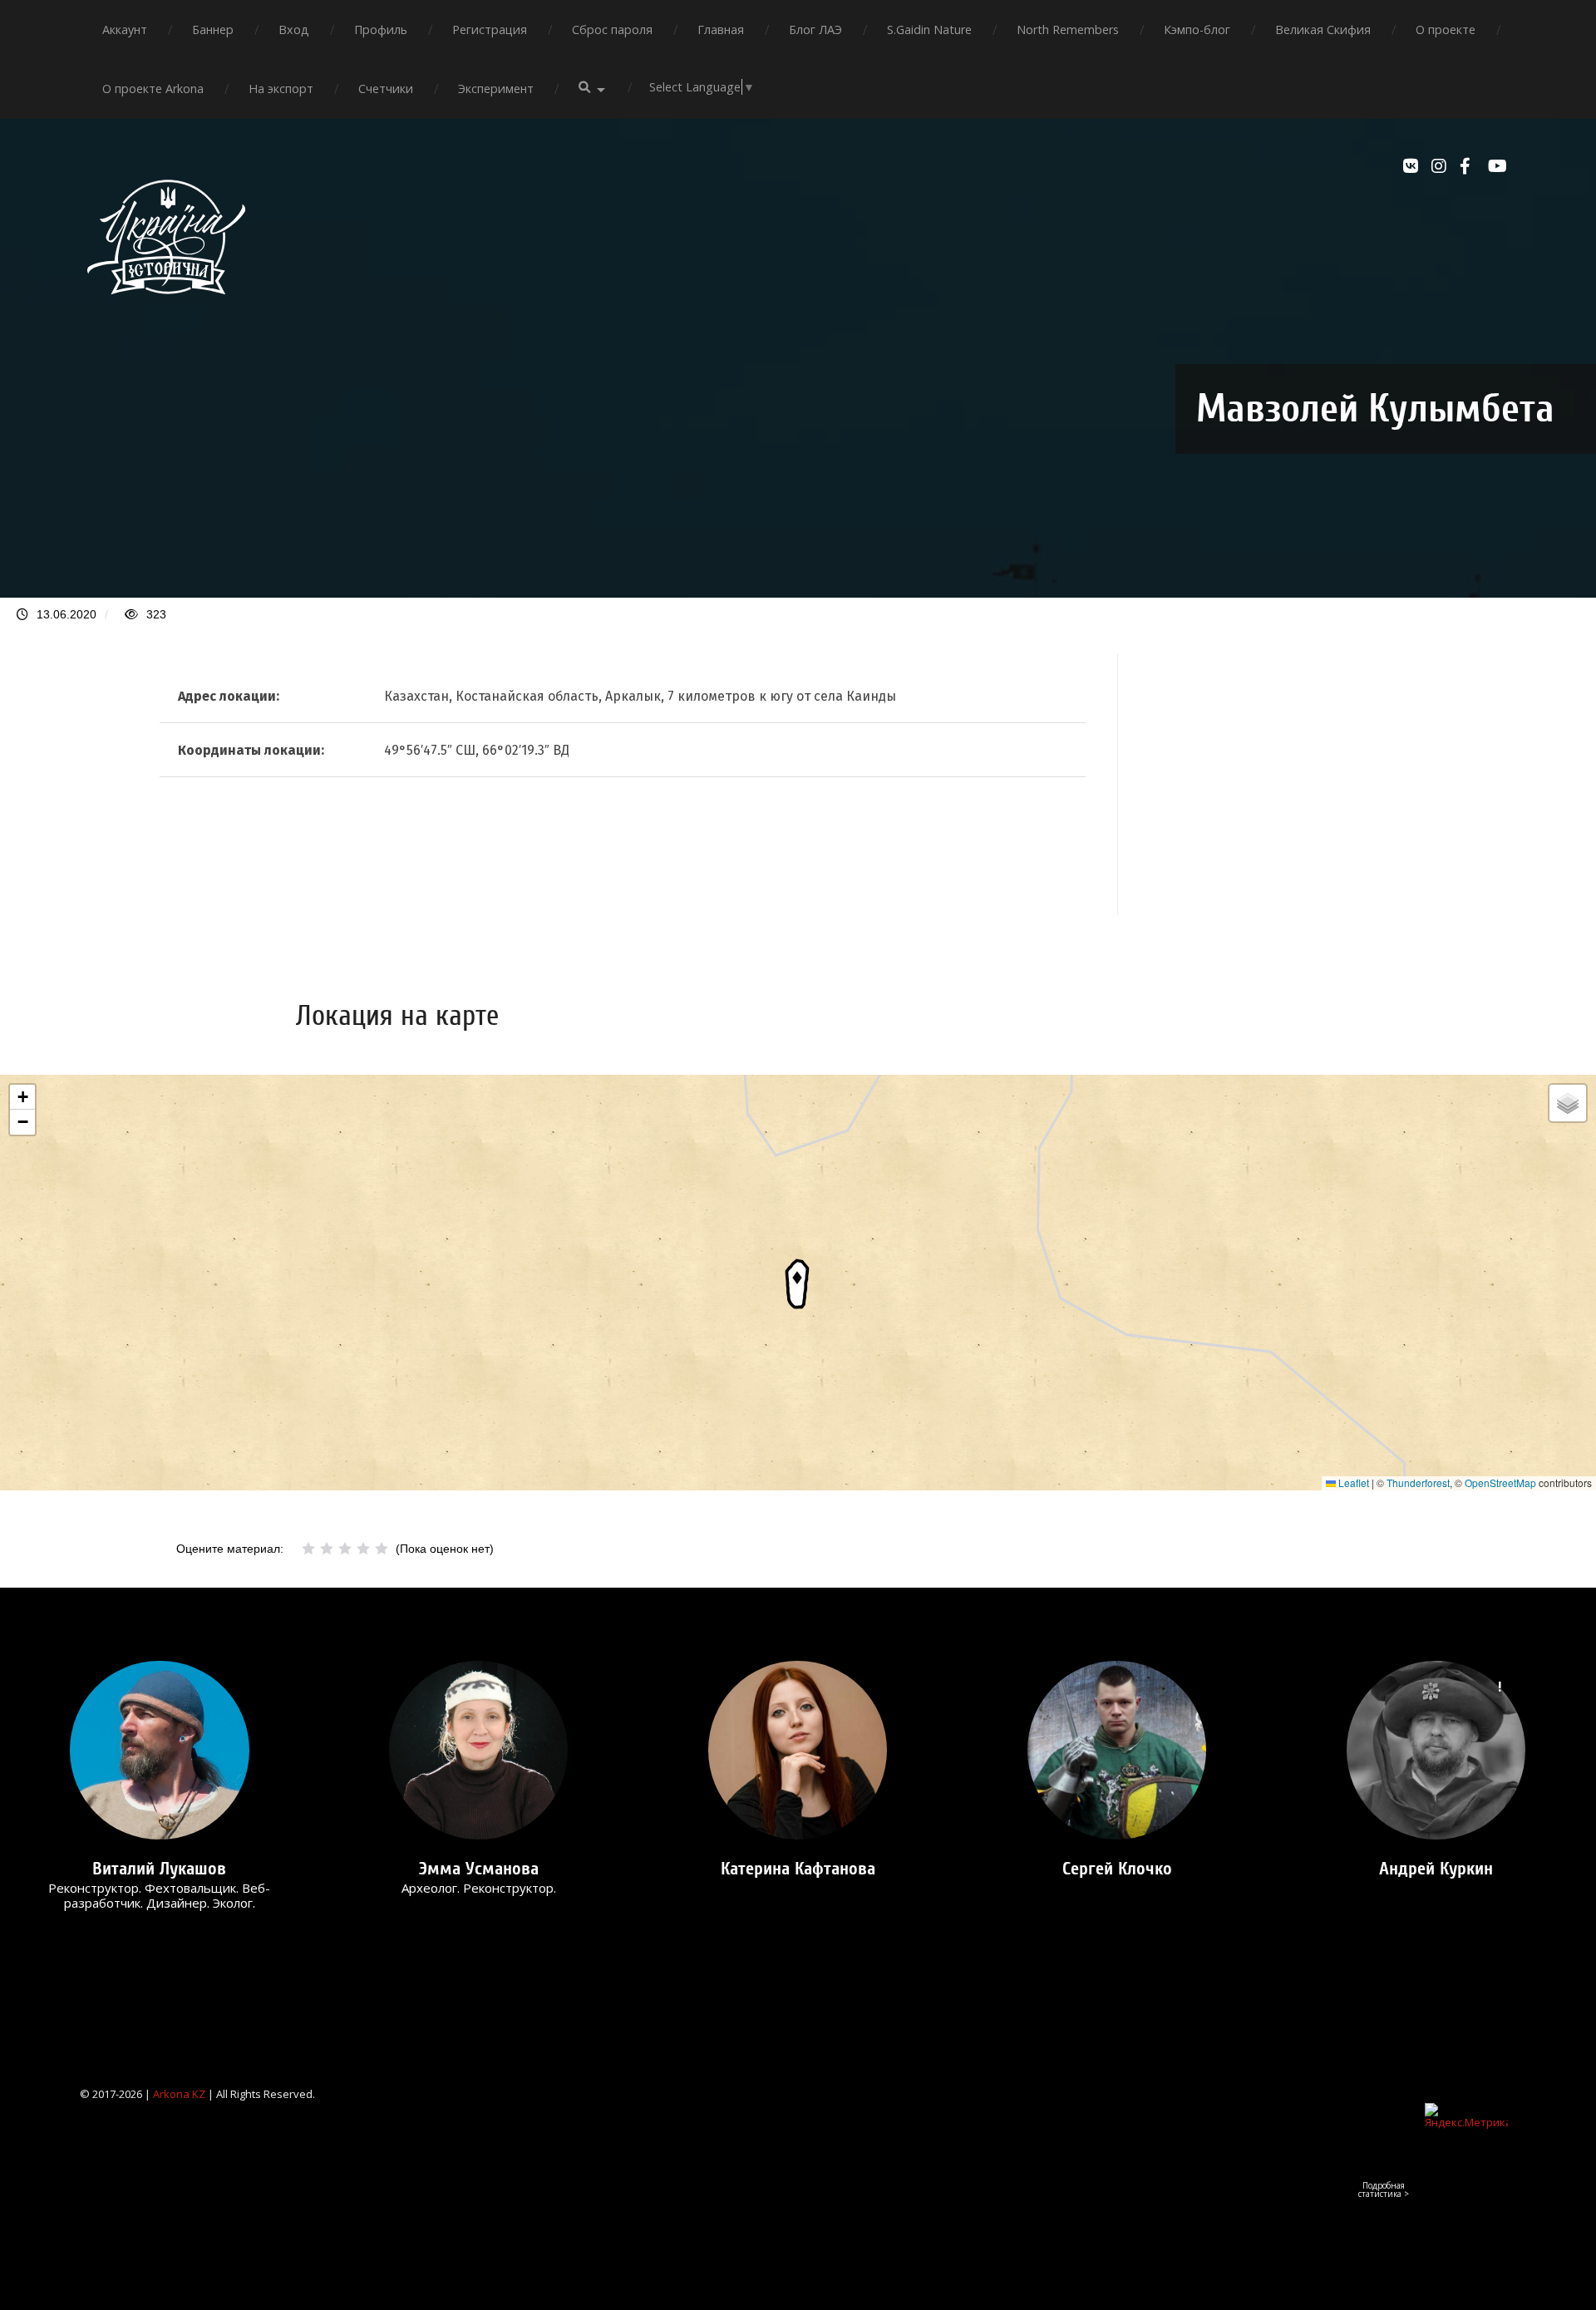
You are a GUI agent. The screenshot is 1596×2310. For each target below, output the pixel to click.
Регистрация (490, 30)
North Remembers (1068, 30)
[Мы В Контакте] (1413, 166)
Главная (721, 30)
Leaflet (1352, 1483)
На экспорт (281, 89)
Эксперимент (496, 89)
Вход (294, 30)
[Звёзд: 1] (308, 1549)
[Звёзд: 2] (327, 1549)
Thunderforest (1418, 1483)
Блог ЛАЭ (815, 30)
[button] (798, 1283)
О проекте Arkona (153, 89)
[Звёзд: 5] (382, 1549)
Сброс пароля (612, 30)
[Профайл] (160, 1750)
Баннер (213, 30)
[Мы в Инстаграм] (1441, 166)
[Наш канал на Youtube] (1498, 166)
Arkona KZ (179, 2094)
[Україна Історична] (166, 309)
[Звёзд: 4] (363, 1549)
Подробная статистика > (1384, 2189)
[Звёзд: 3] (345, 1549)
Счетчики (386, 89)
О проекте (1446, 30)
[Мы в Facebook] (1470, 166)
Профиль (381, 30)
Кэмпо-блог (1197, 30)
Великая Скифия (1323, 30)
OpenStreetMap (1500, 1483)
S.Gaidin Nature (929, 30)
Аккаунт (125, 30)
